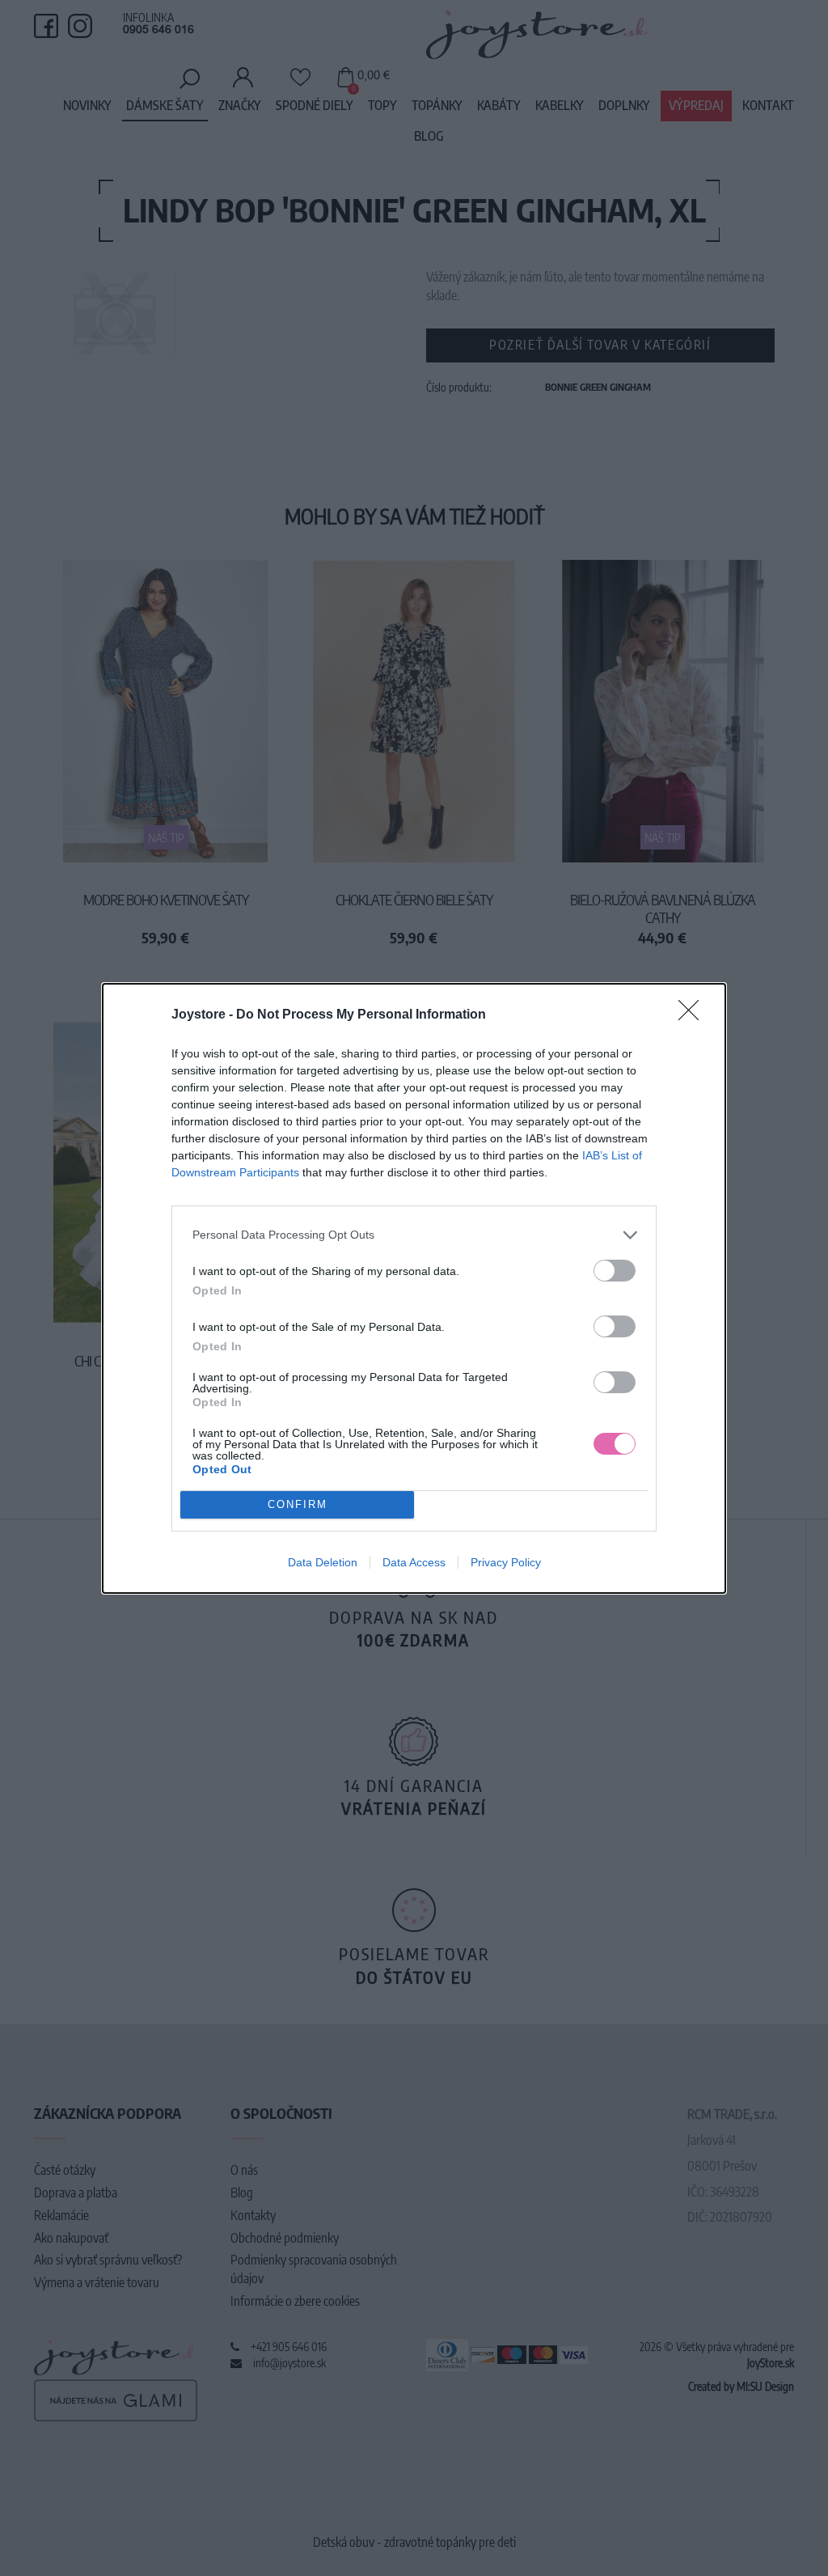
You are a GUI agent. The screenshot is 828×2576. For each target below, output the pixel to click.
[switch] (615, 1271)
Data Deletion (323, 1562)
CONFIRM (298, 1504)
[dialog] (414, 1288)
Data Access (414, 1562)
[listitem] (414, 1235)
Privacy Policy (506, 1562)
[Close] (694, 1015)
